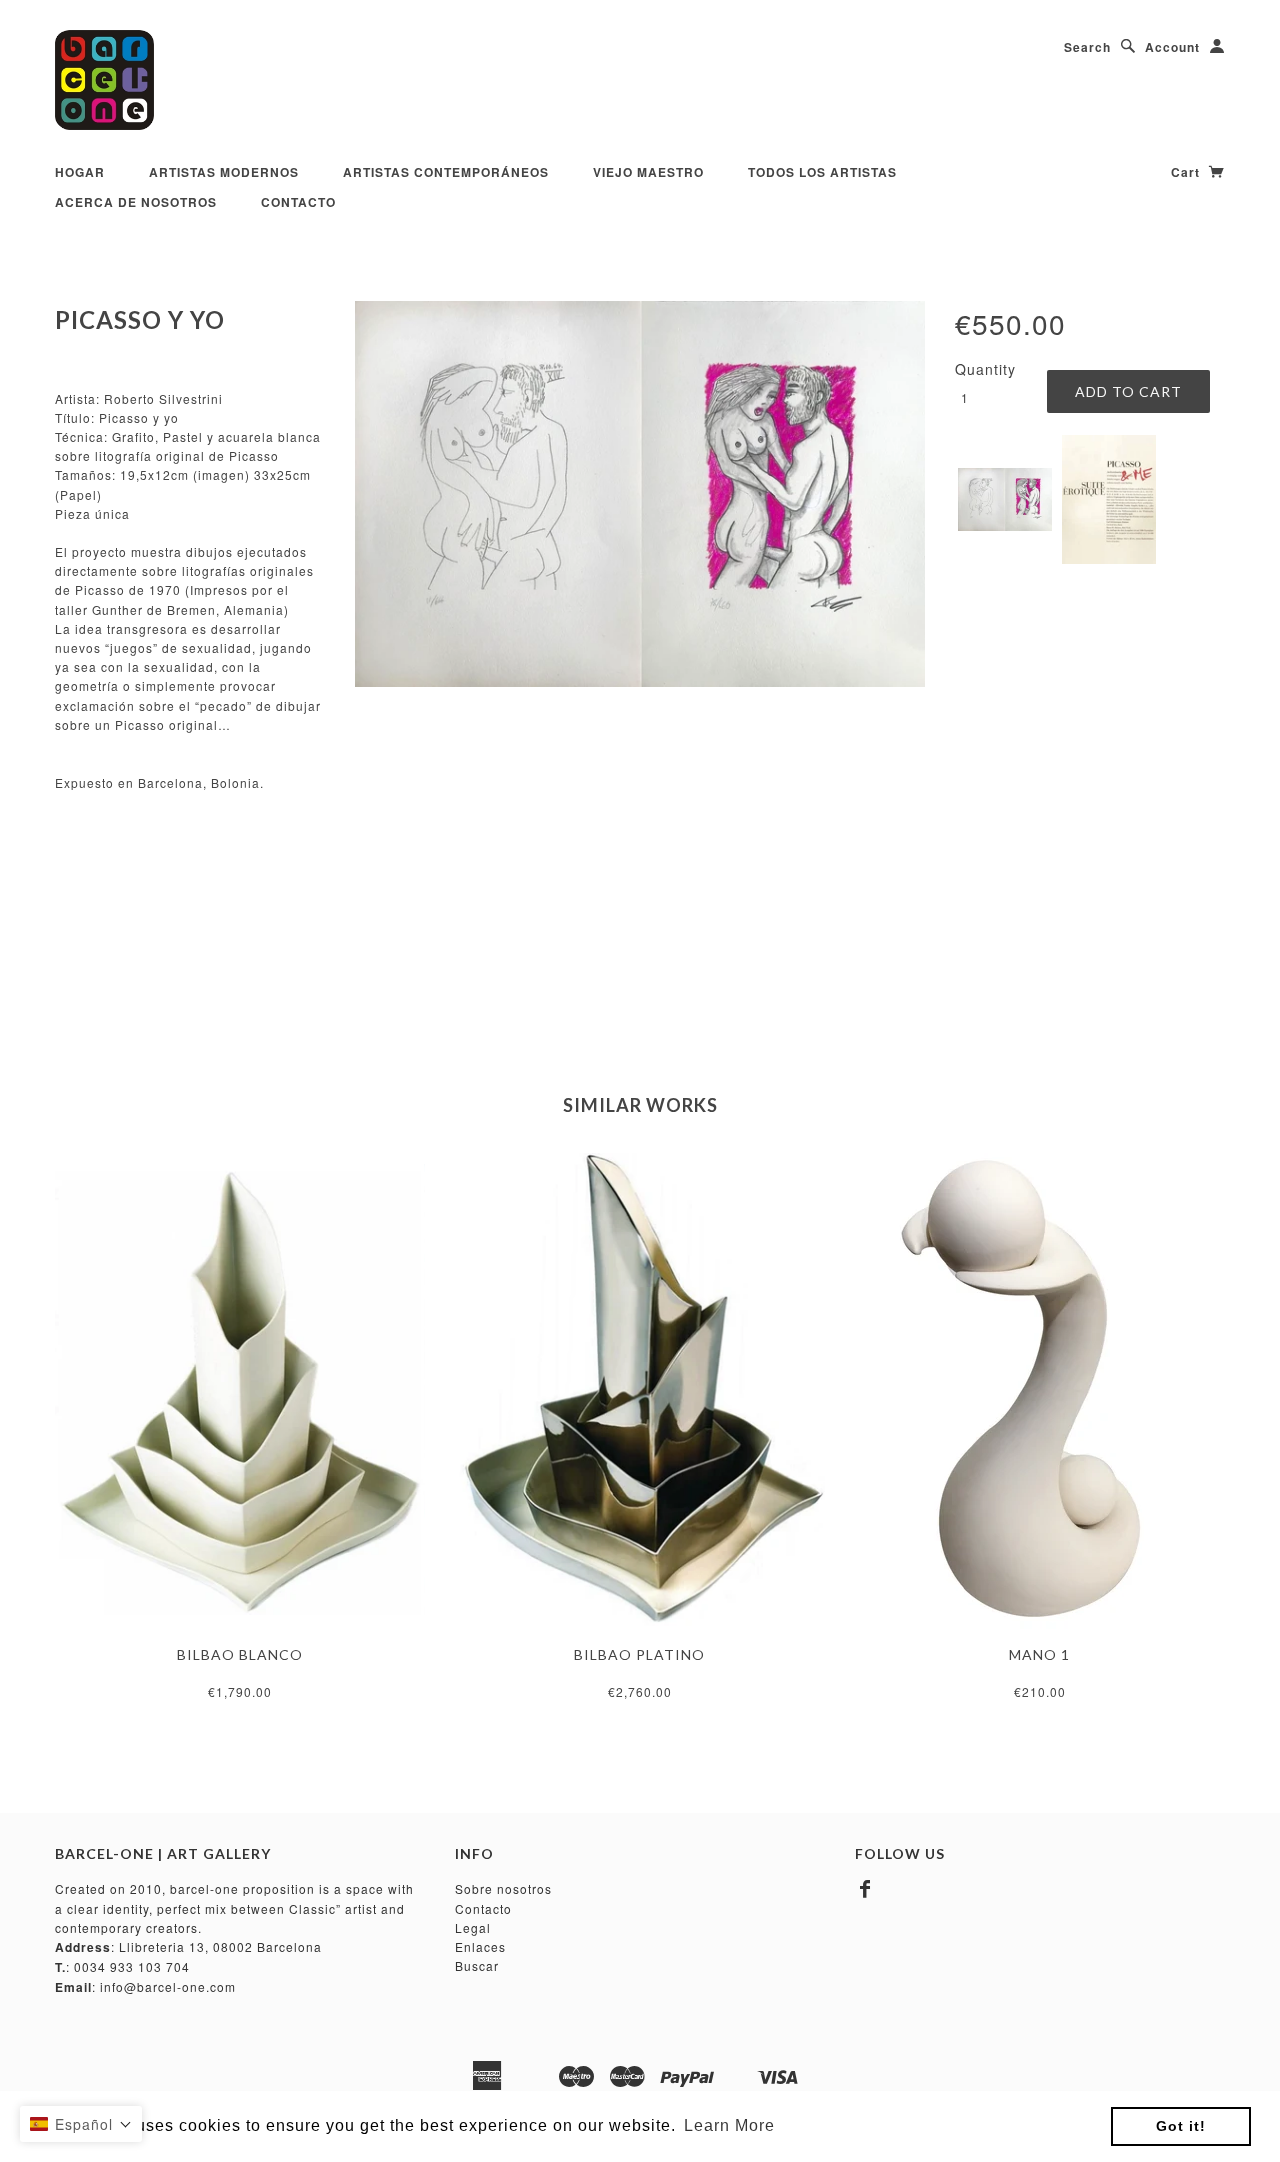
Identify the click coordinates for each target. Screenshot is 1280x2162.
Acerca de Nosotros (136, 202)
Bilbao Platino (639, 1654)
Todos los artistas (822, 172)
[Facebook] (865, 1889)
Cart (1187, 172)
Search (1087, 47)
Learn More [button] (729, 2125)
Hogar (80, 172)
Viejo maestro (648, 172)
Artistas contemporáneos (446, 172)
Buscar (477, 1965)
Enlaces (480, 1946)
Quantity (985, 369)
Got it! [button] (1181, 2126)
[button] (81, 2124)
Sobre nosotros (503, 1888)
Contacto (298, 202)
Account (1172, 47)
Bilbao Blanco (240, 1654)
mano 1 (1039, 1654)
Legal (473, 1927)
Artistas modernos (224, 172)
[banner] (104, 80)
